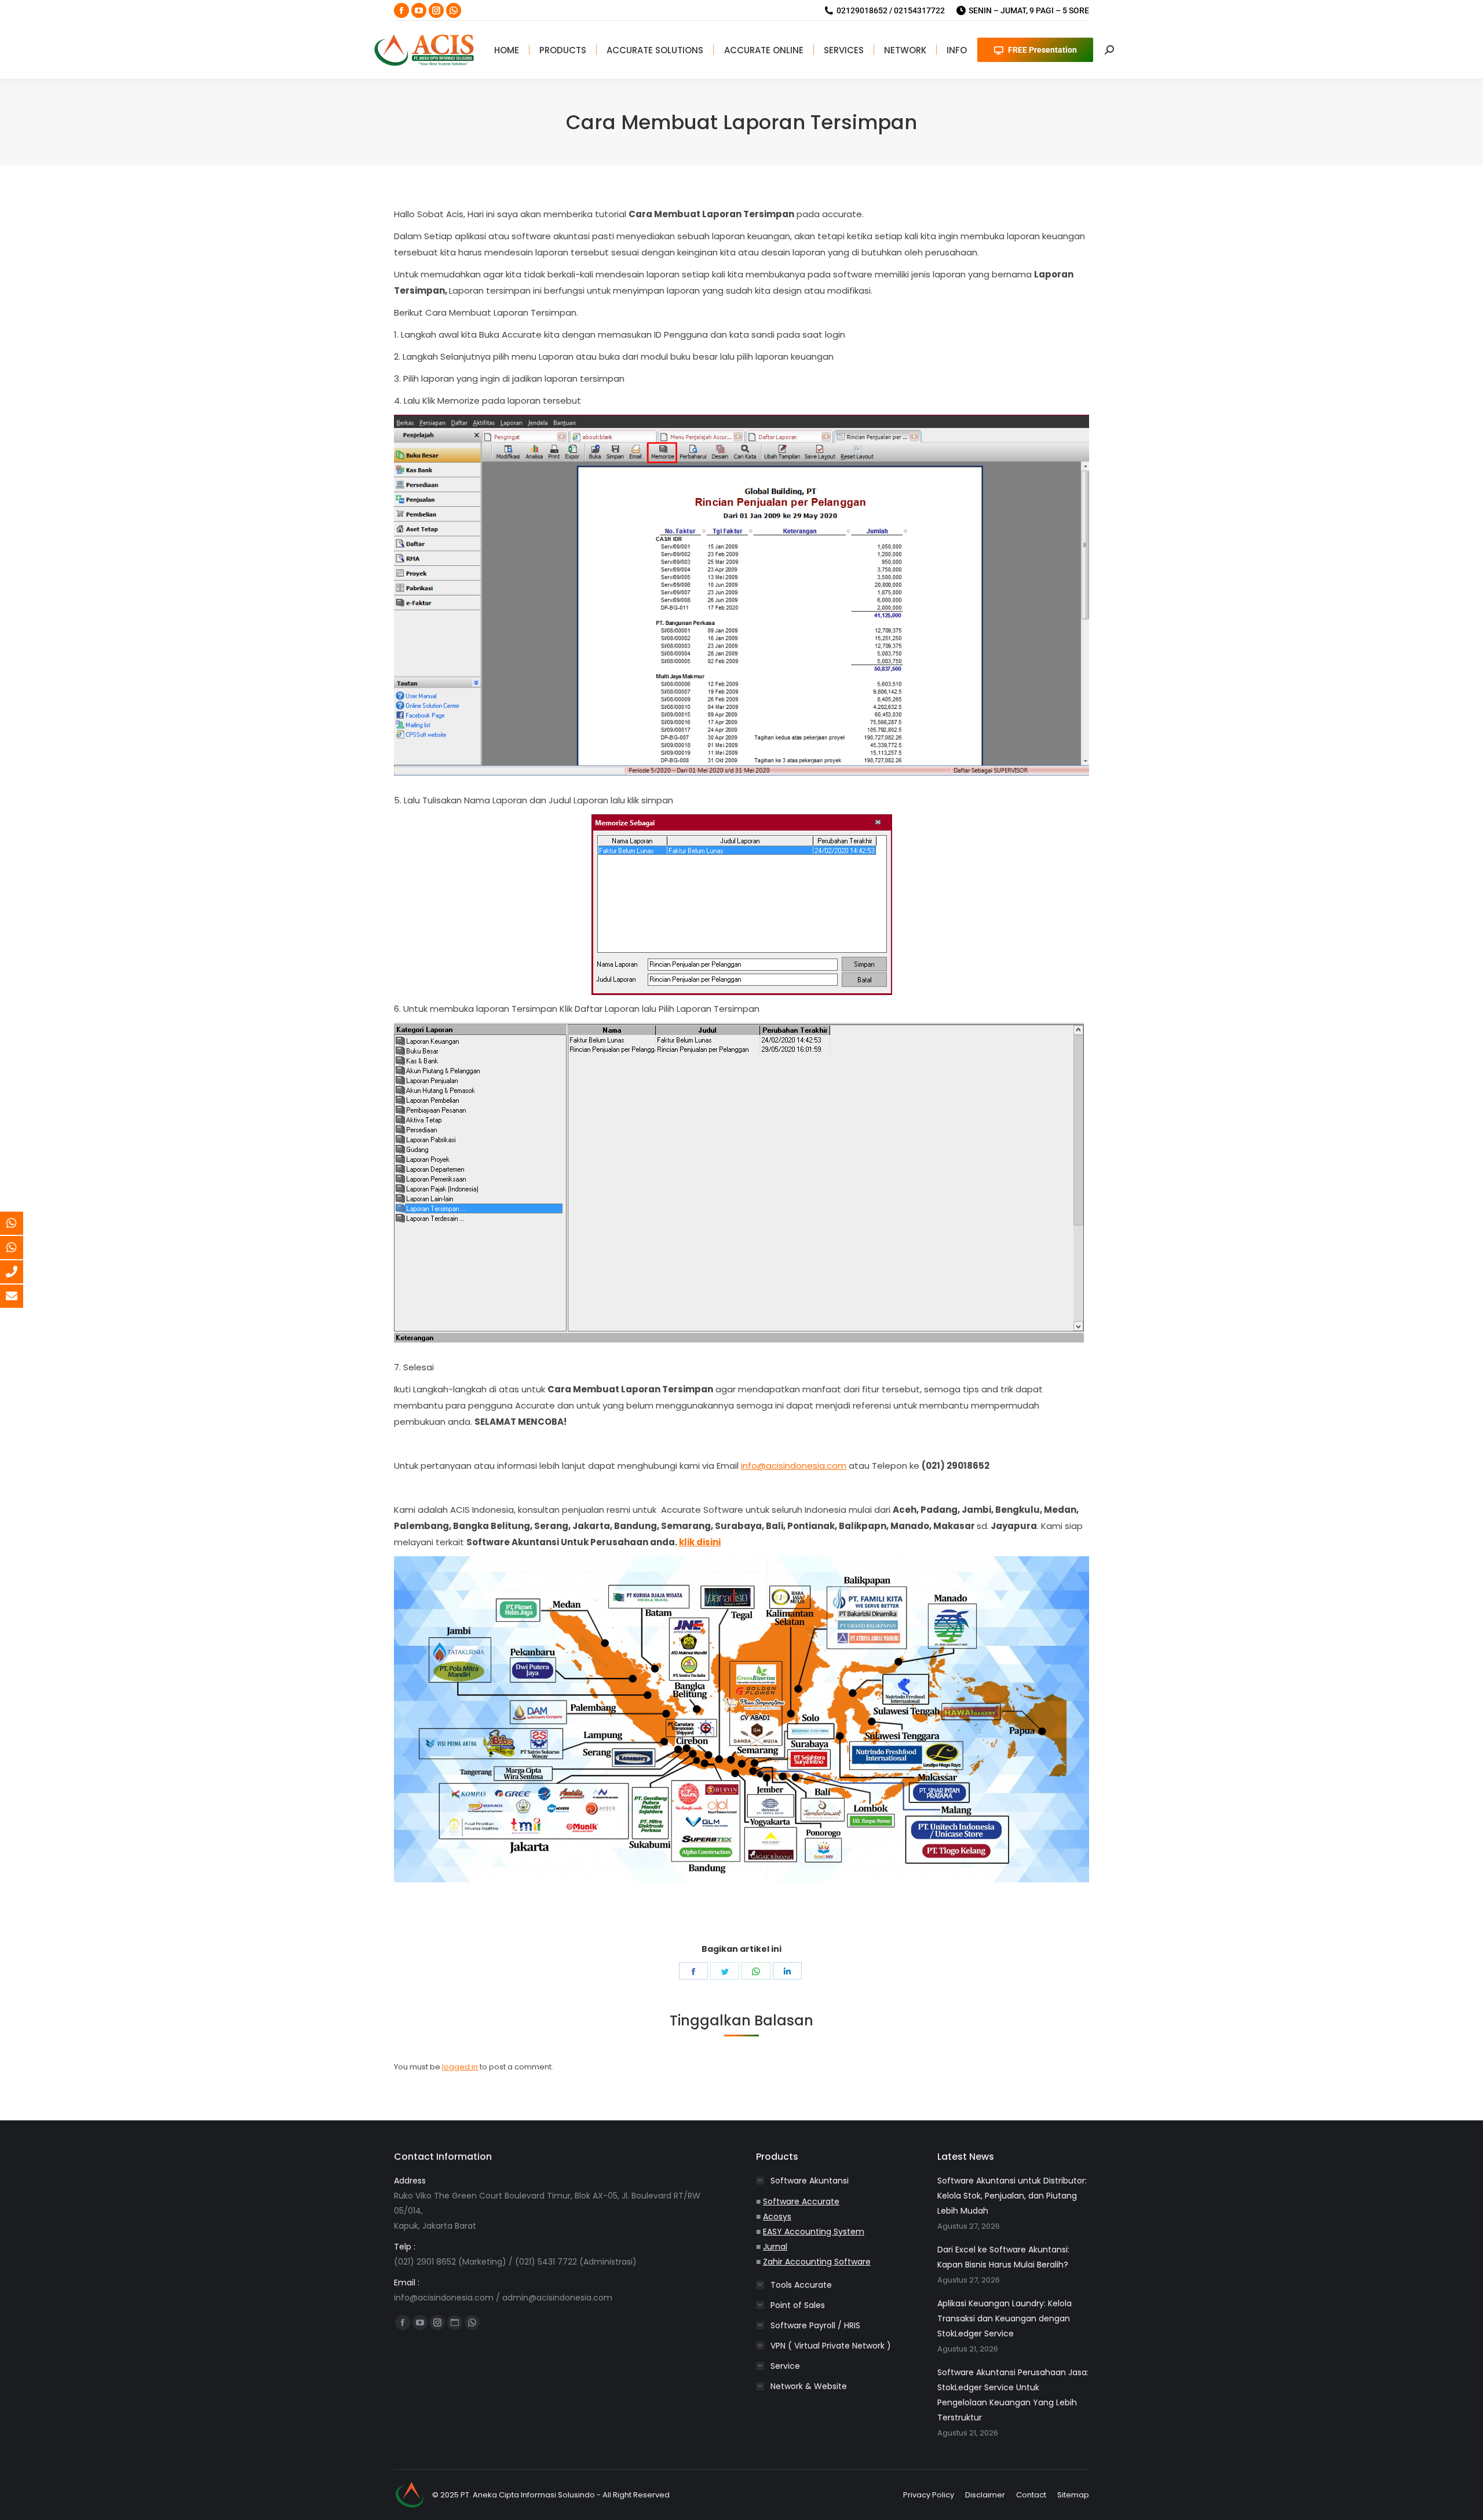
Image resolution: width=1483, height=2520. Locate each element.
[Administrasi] (20, 1248)
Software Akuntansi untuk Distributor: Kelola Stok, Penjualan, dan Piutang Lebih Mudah (1012, 2196)
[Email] (20, 1296)
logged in (460, 2067)
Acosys (777, 2217)
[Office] (20, 1272)
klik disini (700, 1542)
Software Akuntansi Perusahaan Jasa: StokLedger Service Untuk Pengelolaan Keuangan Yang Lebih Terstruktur (1013, 2395)
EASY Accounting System (814, 2232)
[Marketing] (20, 1223)
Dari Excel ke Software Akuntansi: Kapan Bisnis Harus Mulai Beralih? (1003, 2257)
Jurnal (775, 2247)
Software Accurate (801, 2201)
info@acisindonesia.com (794, 1466)
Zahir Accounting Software (817, 2262)
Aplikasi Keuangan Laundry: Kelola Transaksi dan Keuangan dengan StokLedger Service (1005, 2318)
